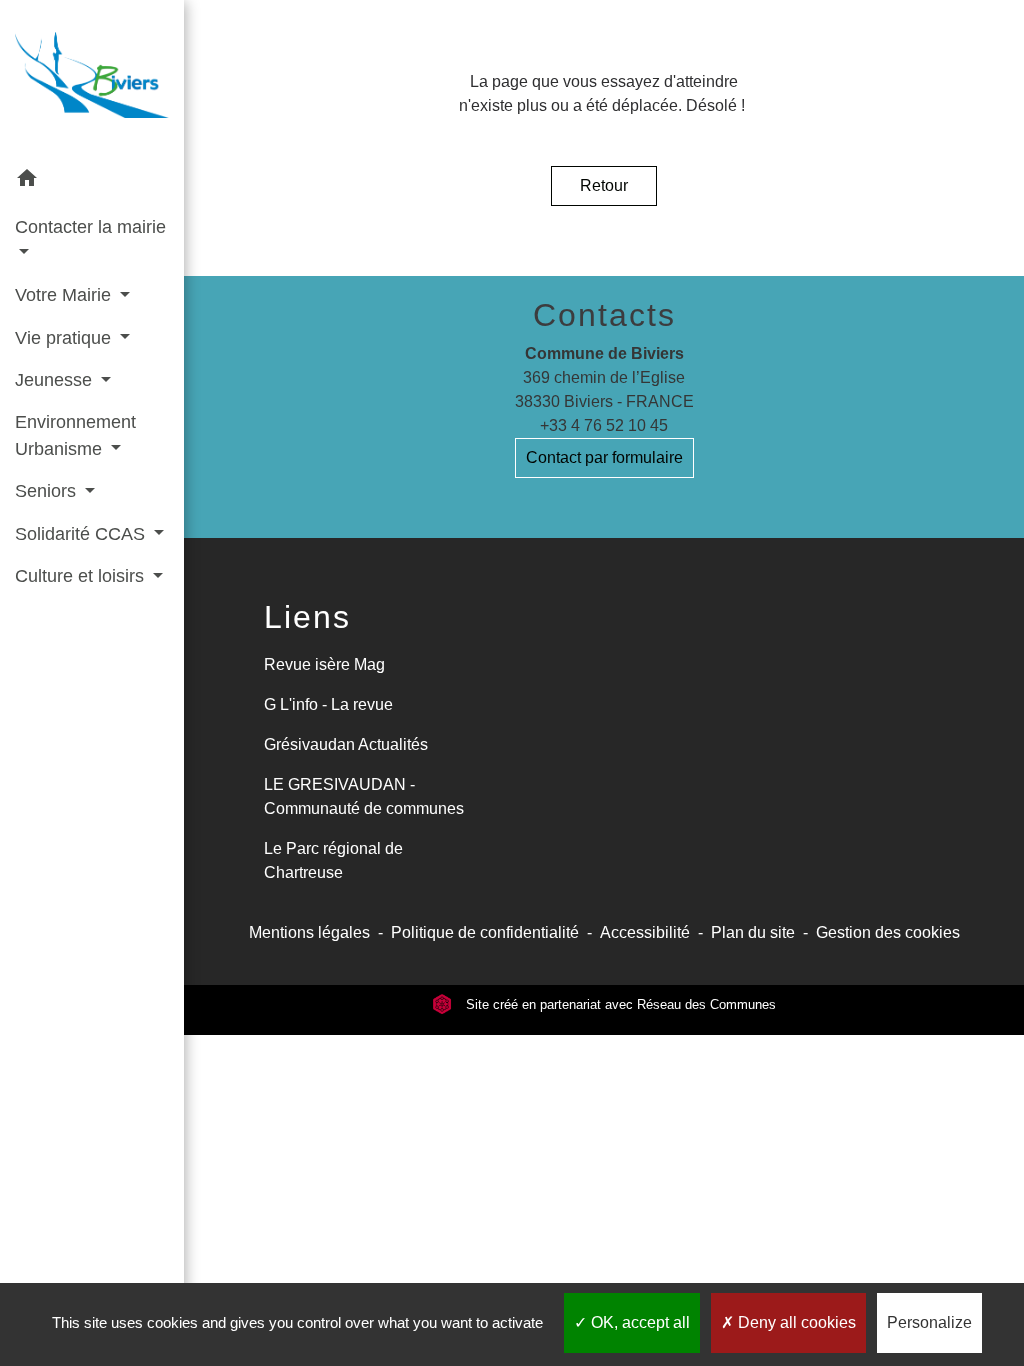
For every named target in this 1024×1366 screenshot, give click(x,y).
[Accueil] (92, 79)
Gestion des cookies (888, 932)
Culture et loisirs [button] (82, 576)
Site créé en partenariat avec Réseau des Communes (619, 1004)
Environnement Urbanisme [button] (75, 435)
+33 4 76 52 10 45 (604, 425)
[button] (92, 181)
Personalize (929, 1322)
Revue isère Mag (324, 664)
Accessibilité (645, 932)
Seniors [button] (48, 491)
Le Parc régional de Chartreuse (333, 860)
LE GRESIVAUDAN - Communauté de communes (364, 796)
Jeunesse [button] (56, 380)
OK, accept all (638, 1322)
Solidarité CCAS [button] (82, 534)
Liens (307, 617)
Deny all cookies (795, 1322)
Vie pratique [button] (65, 338)
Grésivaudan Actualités (346, 744)
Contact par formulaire (604, 457)
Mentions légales (309, 932)
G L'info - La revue (328, 704)
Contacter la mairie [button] (90, 227)
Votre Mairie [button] (65, 295)
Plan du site (753, 932)
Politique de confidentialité (485, 932)
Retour (604, 185)
